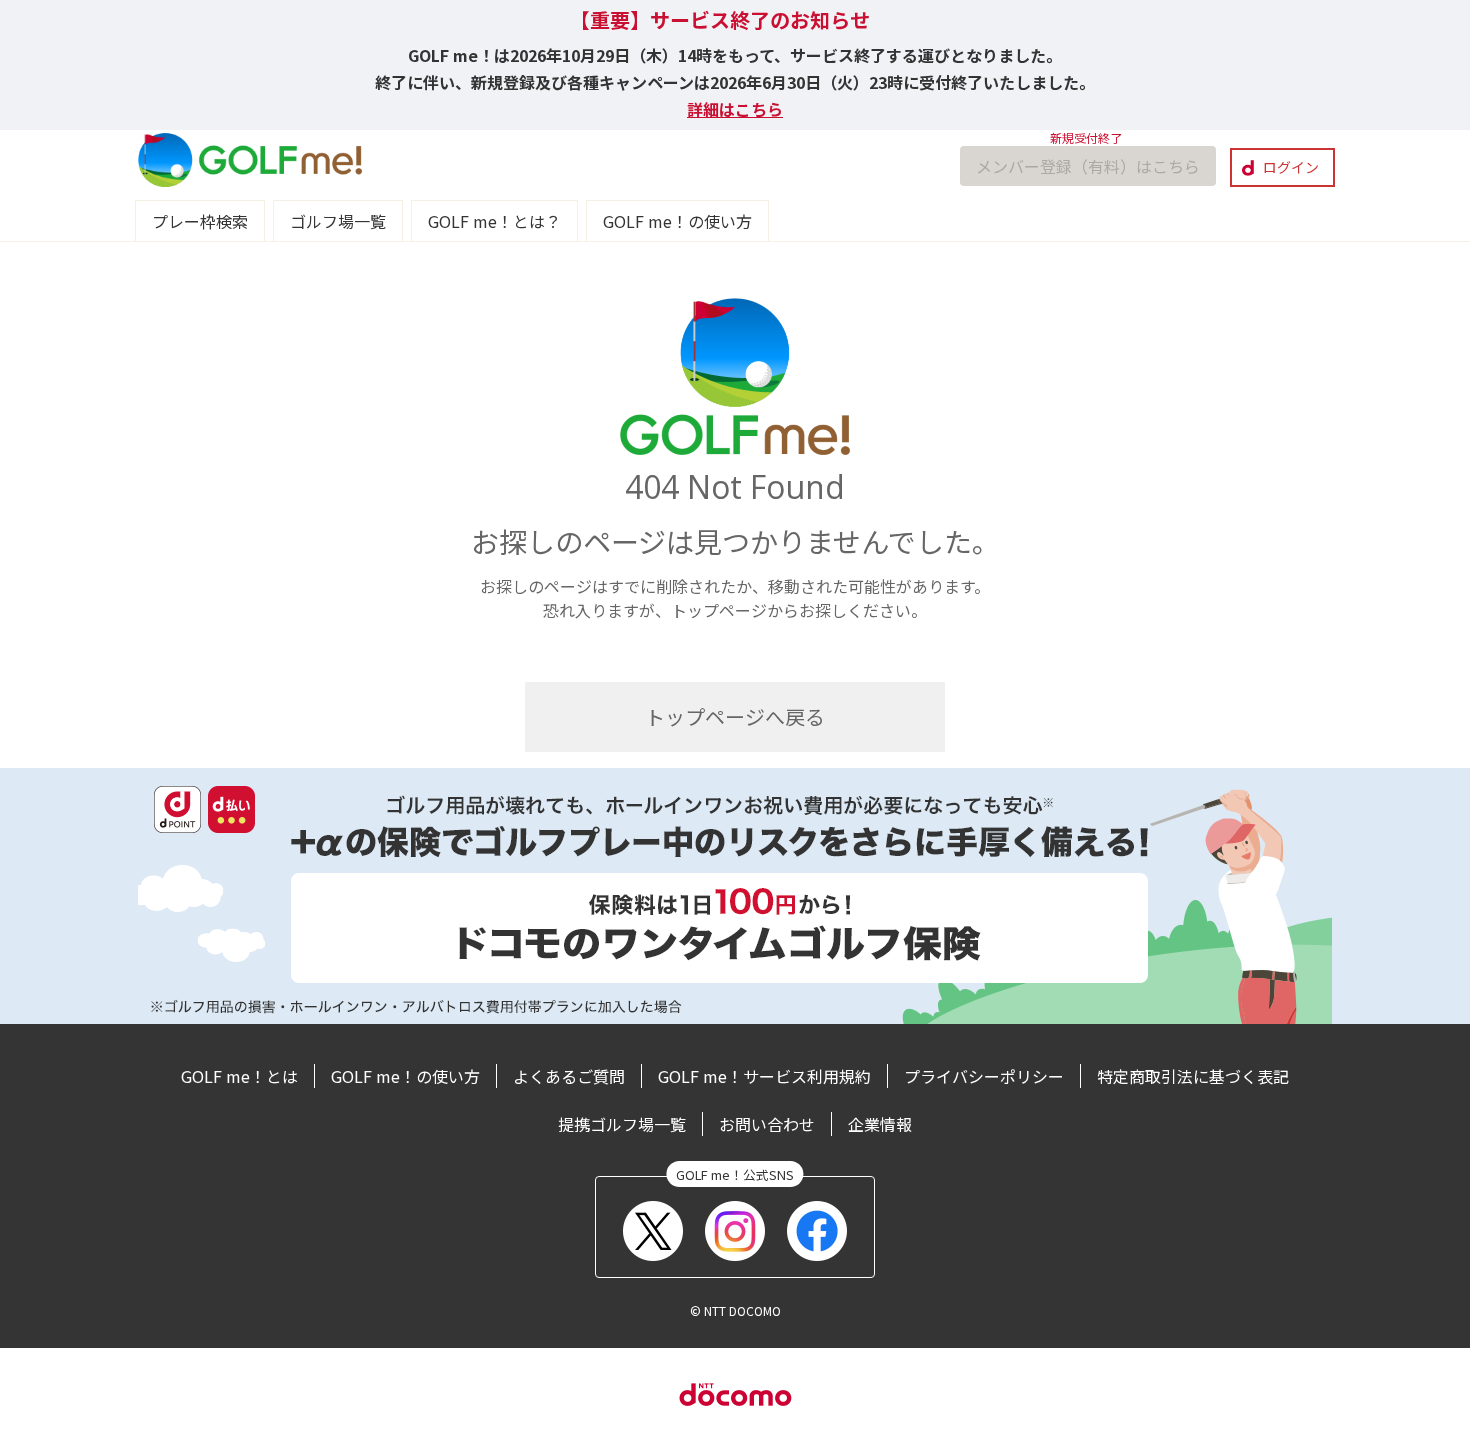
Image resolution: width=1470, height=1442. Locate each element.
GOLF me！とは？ (494, 221)
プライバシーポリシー (984, 1076)
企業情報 (880, 1124)
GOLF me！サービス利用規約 (764, 1076)
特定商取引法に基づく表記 (1193, 1076)
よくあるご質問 (569, 1076)
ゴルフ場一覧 (338, 221)
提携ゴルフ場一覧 (622, 1124)
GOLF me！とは (239, 1076)
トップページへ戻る (735, 716)
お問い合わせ (767, 1124)
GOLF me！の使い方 (677, 221)
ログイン (1291, 167)
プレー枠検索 (200, 221)
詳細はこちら (735, 109)
